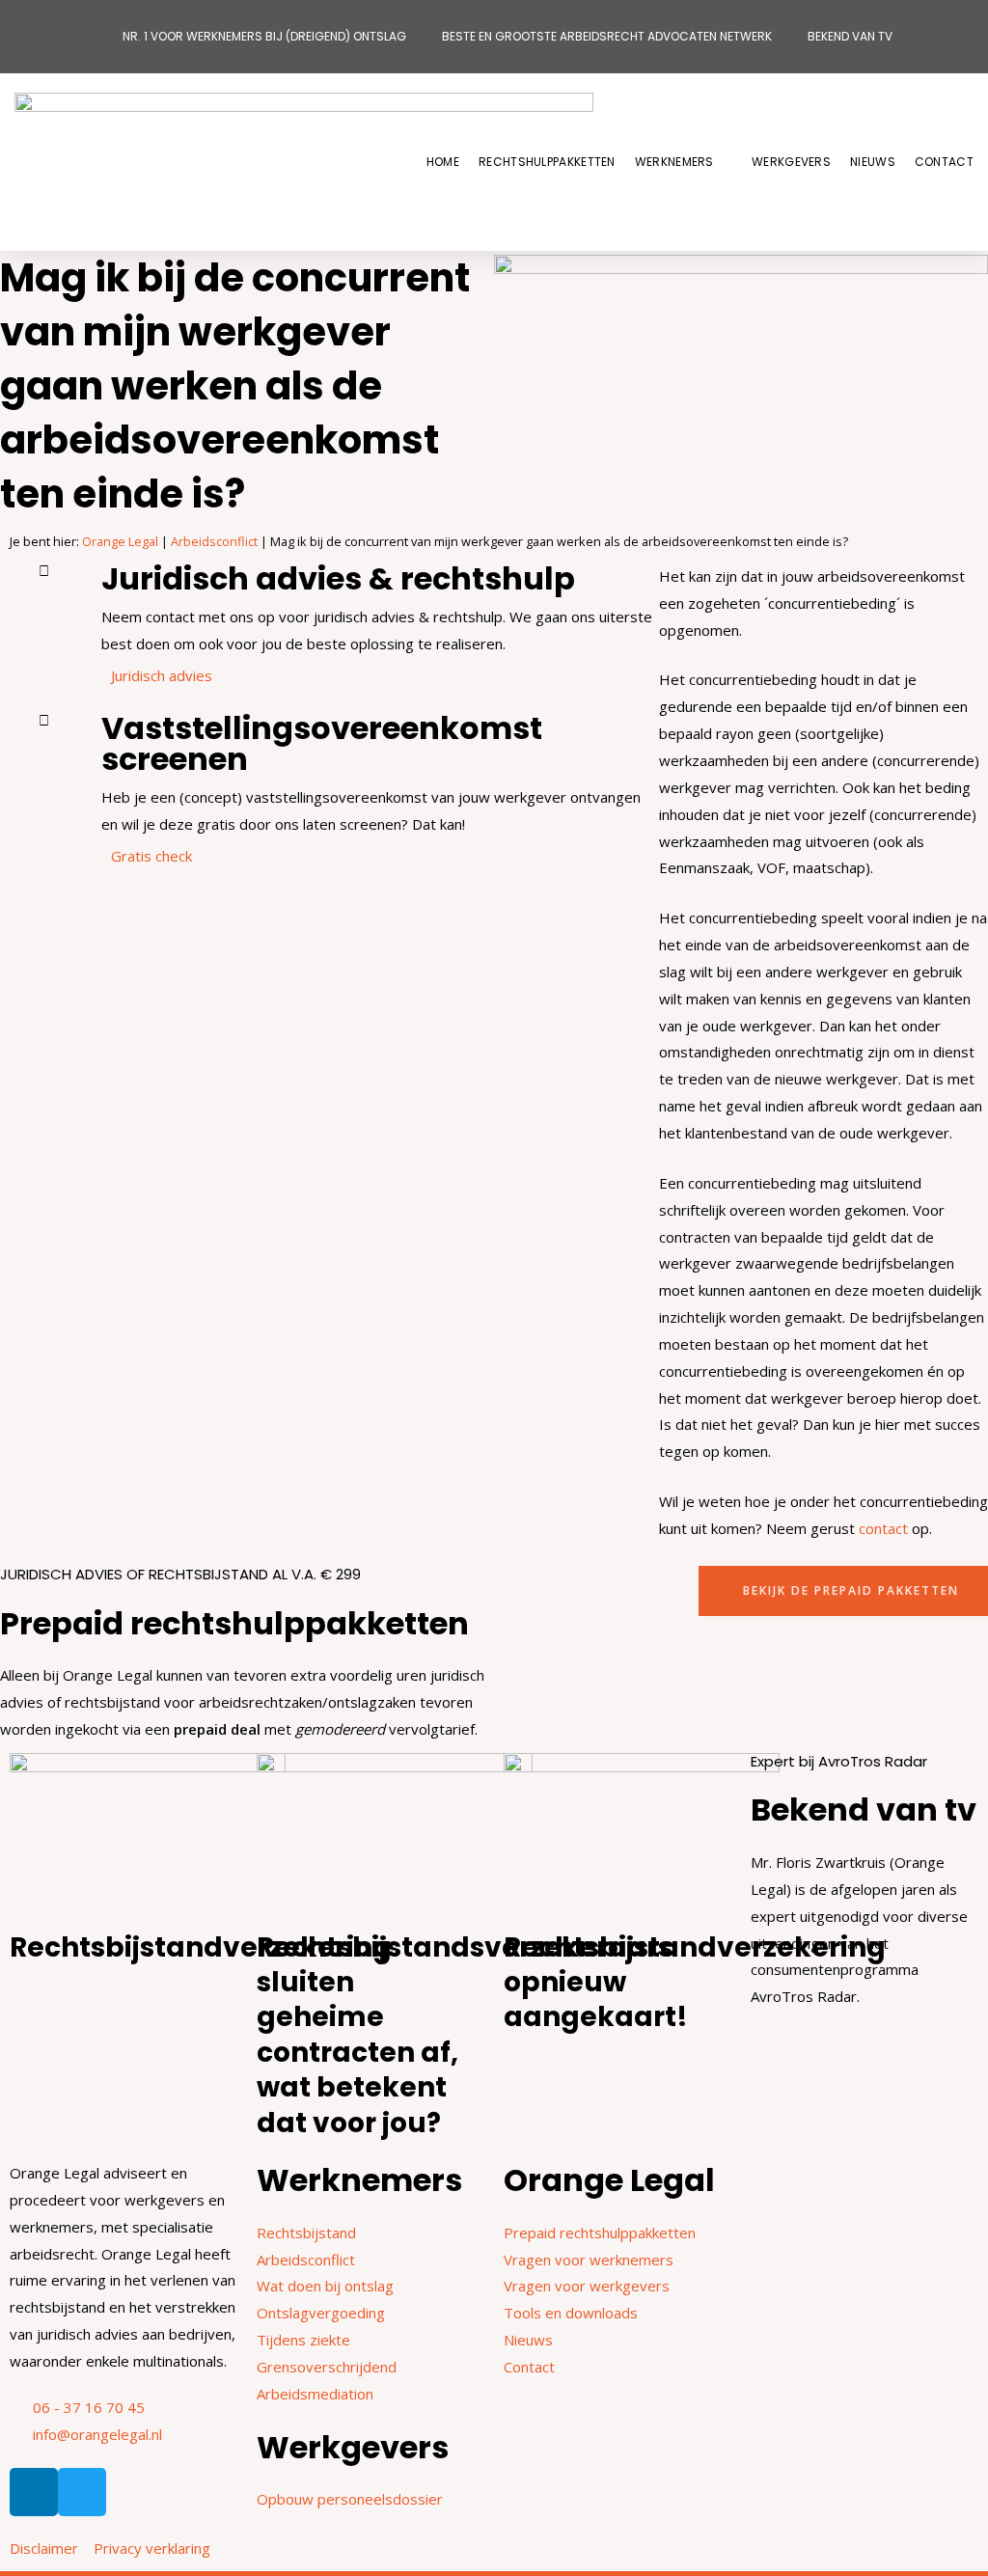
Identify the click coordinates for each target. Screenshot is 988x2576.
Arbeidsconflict (214, 541)
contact (883, 1528)
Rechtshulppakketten (547, 162)
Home (443, 162)
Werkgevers (791, 162)
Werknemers (674, 162)
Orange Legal (120, 541)
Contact (944, 162)
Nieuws (873, 162)
